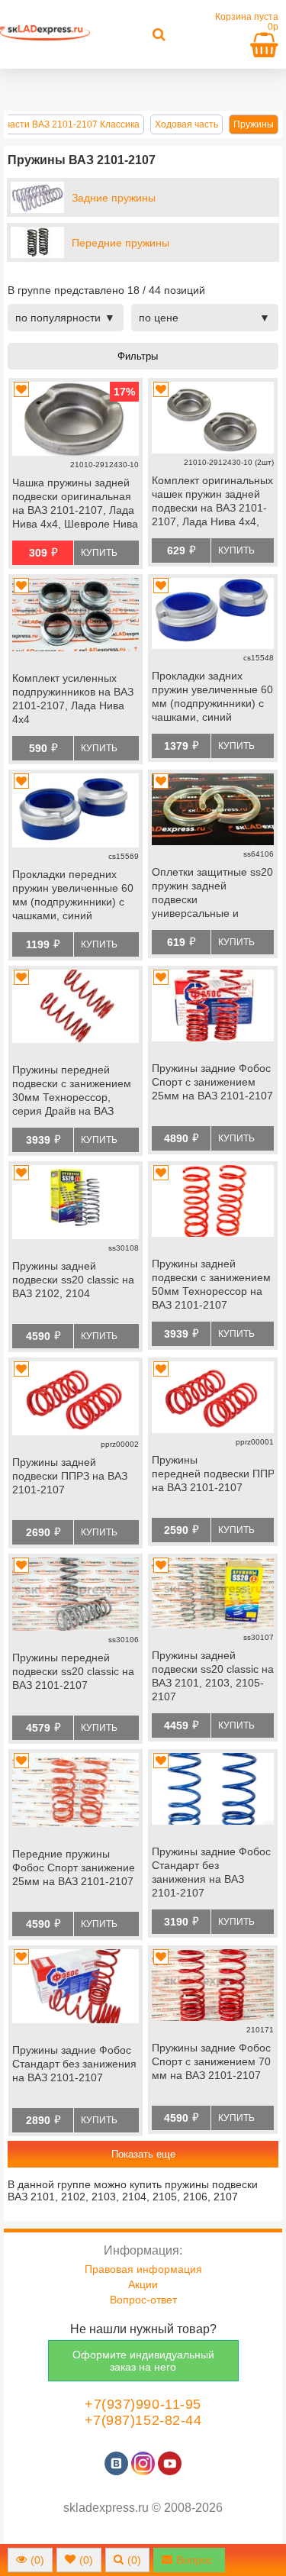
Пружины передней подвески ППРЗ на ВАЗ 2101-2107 (213, 1474)
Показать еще (143, 2154)
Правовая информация (143, 2269)
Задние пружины (114, 198)
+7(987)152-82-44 (143, 2420)
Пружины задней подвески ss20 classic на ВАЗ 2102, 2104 (73, 1280)
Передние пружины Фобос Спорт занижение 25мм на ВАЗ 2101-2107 (74, 1867)
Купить (99, 553)
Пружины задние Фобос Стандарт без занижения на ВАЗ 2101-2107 (211, 1872)
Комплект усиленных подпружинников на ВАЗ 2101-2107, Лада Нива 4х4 (73, 699)
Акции (143, 2284)
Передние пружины (121, 243)
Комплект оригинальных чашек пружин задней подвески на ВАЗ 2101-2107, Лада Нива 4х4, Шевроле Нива (212, 502)
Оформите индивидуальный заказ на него (143, 2361)
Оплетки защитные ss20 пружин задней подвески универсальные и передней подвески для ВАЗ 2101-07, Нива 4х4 (212, 894)
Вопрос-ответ (143, 2300)
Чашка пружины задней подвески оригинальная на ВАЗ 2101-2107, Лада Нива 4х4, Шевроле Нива (75, 503)
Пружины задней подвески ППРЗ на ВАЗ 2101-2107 (70, 1476)
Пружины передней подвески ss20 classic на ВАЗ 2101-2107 (73, 1671)
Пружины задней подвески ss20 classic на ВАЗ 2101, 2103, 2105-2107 (213, 1676)
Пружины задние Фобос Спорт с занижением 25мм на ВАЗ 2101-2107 (212, 1082)
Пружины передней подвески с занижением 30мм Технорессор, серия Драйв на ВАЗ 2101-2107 (72, 1092)
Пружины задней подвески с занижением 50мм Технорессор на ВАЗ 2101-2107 (211, 1284)
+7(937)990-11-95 (143, 2404)
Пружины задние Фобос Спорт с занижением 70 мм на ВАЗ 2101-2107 (211, 2061)
